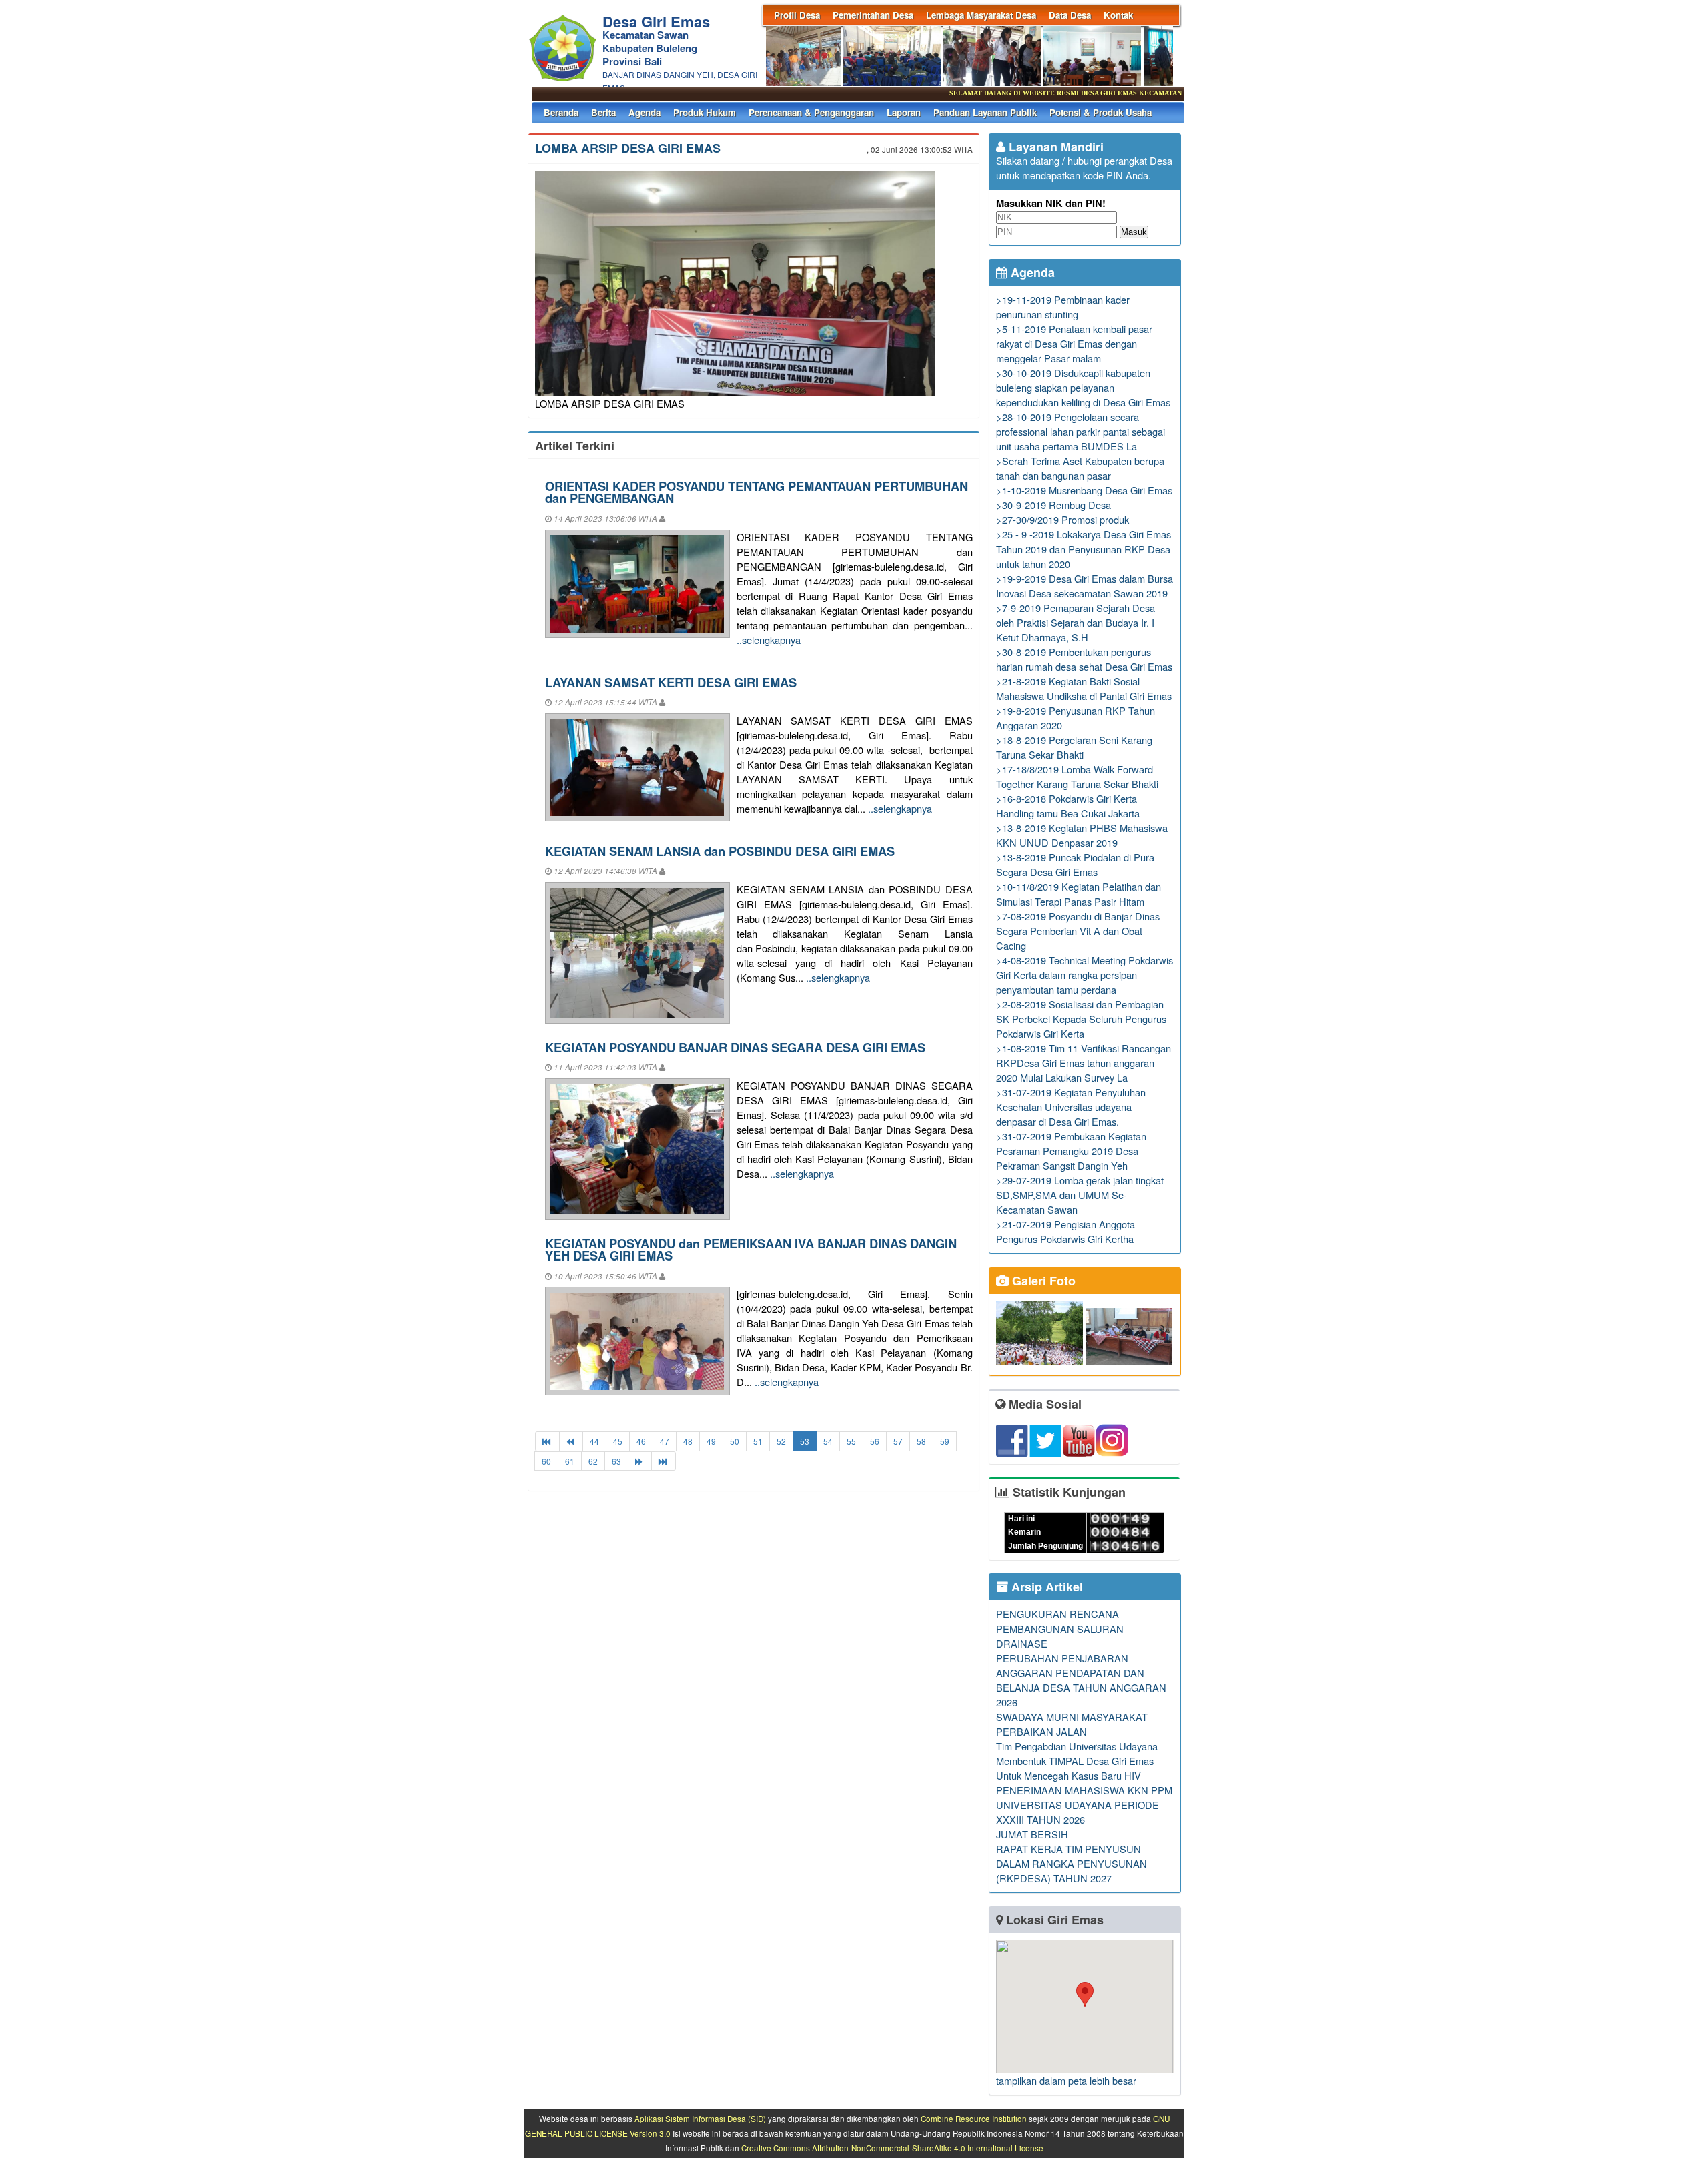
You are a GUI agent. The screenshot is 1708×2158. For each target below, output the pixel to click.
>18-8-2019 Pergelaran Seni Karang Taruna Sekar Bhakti (1074, 747)
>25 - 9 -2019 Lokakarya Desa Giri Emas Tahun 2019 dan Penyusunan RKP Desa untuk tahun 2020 (1084, 549)
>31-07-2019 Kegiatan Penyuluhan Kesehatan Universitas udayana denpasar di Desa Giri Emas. (1071, 1107)
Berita (603, 112)
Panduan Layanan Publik (985, 112)
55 (851, 1441)
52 (781, 1441)
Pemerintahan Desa (873, 15)
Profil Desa (797, 15)
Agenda (645, 112)
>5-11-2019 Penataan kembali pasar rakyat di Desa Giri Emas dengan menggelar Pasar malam (1074, 343)
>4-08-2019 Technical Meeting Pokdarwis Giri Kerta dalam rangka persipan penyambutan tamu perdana (1085, 975)
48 (688, 1441)
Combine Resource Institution (974, 2119)
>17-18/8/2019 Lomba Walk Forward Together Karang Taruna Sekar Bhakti (1077, 776)
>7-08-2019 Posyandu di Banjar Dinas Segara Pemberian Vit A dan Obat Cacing (1078, 931)
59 (945, 1441)
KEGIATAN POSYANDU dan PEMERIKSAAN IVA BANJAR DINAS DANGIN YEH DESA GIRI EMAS (751, 1249)
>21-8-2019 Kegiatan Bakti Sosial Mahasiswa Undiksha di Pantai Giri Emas (1084, 688)
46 (641, 1441)
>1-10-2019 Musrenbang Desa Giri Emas (1084, 490)
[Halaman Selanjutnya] (640, 1461)
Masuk (1134, 232)
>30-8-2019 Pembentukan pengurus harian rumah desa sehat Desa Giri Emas (1084, 659)
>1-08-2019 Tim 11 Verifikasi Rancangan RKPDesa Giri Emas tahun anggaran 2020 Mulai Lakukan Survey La (1084, 1063)
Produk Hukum (705, 112)
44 (594, 1441)
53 (805, 1441)
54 (828, 1441)
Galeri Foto (1042, 1281)
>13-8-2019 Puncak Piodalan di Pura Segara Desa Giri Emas (1075, 864)
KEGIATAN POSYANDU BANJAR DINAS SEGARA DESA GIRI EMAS (735, 1047)
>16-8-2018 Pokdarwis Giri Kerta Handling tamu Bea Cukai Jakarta (1068, 806)
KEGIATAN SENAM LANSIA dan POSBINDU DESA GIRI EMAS (720, 851)
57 (898, 1441)
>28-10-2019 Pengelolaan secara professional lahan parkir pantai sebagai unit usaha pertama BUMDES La (1081, 431)
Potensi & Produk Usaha (1101, 112)
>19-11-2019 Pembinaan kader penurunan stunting (1063, 307)
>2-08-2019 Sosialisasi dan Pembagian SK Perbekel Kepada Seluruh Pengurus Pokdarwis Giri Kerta (1081, 1019)
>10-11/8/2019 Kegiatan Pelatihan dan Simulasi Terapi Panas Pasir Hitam (1079, 894)
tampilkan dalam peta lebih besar (1066, 2080)
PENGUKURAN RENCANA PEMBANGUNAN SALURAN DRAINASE (1060, 1629)
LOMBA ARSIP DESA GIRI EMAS (628, 148)
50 (735, 1441)
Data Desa (1070, 15)
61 (570, 1461)
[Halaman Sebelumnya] (571, 1441)
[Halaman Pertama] (547, 1441)
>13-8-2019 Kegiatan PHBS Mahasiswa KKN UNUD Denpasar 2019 (1082, 835)
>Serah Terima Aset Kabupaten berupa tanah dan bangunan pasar (1080, 468)
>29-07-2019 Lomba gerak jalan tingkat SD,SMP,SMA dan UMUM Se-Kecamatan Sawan (1080, 1195)
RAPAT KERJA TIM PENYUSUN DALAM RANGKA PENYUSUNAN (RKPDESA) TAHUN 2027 (1072, 1863)
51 (758, 1441)
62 (593, 1461)
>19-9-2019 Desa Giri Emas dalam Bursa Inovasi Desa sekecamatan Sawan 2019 (1085, 586)
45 (618, 1441)
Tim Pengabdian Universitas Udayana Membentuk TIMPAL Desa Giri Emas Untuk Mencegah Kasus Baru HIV (1077, 1761)
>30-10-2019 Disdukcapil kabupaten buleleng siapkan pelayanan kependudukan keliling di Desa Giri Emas (1083, 387)
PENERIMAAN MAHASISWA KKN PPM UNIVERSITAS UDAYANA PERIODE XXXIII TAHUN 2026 (1084, 1805)
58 (921, 1441)
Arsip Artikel (1045, 1587)
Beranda (561, 112)
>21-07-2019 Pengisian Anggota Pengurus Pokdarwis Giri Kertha (1065, 1231)
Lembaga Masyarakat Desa (981, 15)
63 (616, 1461)
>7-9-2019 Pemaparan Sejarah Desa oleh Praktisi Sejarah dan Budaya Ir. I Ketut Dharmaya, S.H (1076, 622)
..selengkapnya (769, 640)
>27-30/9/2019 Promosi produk (1062, 519)
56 (875, 1441)
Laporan (904, 112)
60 (546, 1461)
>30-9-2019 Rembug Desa (1053, 505)
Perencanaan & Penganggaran (811, 112)
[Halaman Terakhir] (664, 1461)
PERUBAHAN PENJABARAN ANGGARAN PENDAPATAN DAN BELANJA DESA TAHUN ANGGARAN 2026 (1081, 1680)
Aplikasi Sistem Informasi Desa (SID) (700, 2119)
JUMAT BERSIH (1032, 1834)
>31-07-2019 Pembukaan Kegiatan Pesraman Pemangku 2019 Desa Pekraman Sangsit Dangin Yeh (1071, 1151)
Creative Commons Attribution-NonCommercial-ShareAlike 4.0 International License (892, 2148)
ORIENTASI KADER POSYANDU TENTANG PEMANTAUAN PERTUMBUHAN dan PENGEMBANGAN (757, 492)
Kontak (1118, 15)
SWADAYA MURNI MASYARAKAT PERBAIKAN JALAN (1072, 1724)
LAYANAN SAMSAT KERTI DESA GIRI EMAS (671, 682)
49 (711, 1441)
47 (665, 1441)
